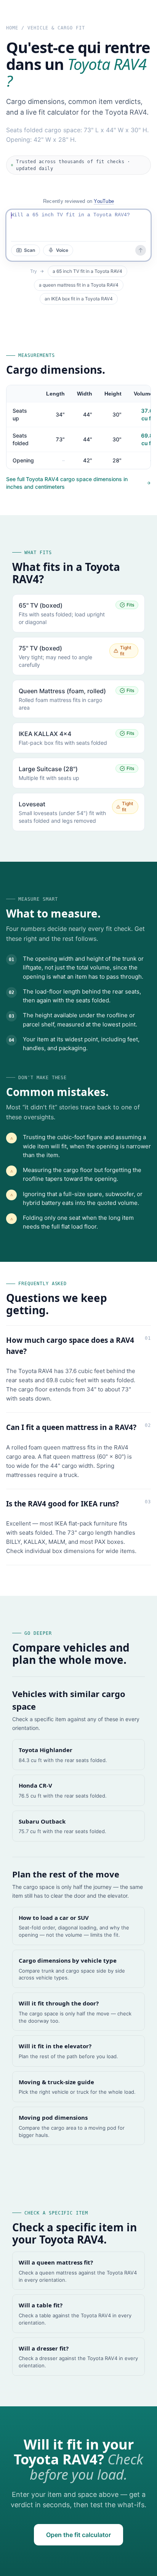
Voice (62, 250)
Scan (30, 250)
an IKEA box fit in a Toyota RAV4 (79, 299)
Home (12, 28)
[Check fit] (141, 250)
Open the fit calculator (78, 2535)
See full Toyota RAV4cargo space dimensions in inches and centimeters (67, 483)
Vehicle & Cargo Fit (56, 28)
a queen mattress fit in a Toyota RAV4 (79, 285)
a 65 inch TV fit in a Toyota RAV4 (87, 271)
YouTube (104, 201)
